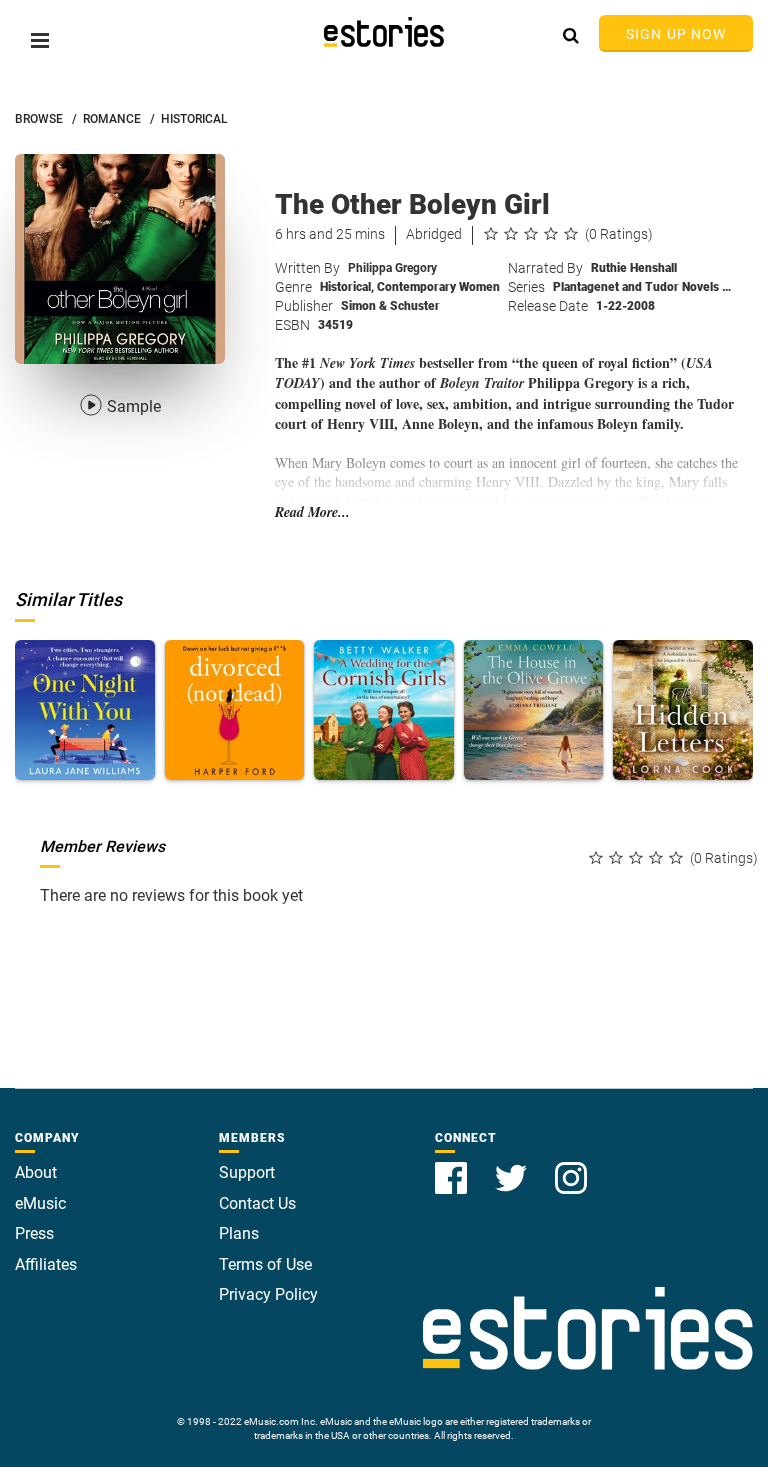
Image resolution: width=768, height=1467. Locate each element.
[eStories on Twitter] (513, 1166)
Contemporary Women (438, 287)
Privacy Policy (268, 1294)
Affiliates (46, 1264)
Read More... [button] (312, 512)
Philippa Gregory (392, 268)
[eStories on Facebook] (453, 1166)
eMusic (40, 1203)
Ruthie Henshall (634, 268)
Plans (239, 1233)
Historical (347, 287)
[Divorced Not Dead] (235, 710)
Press (34, 1233)
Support (247, 1172)
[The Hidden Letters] (683, 710)
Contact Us (257, 1203)
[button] (40, 40)
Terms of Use (265, 1264)
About (36, 1172)
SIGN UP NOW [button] (676, 34)
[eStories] (384, 32)
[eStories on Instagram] (571, 1166)
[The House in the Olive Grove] (534, 710)
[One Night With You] (85, 710)
